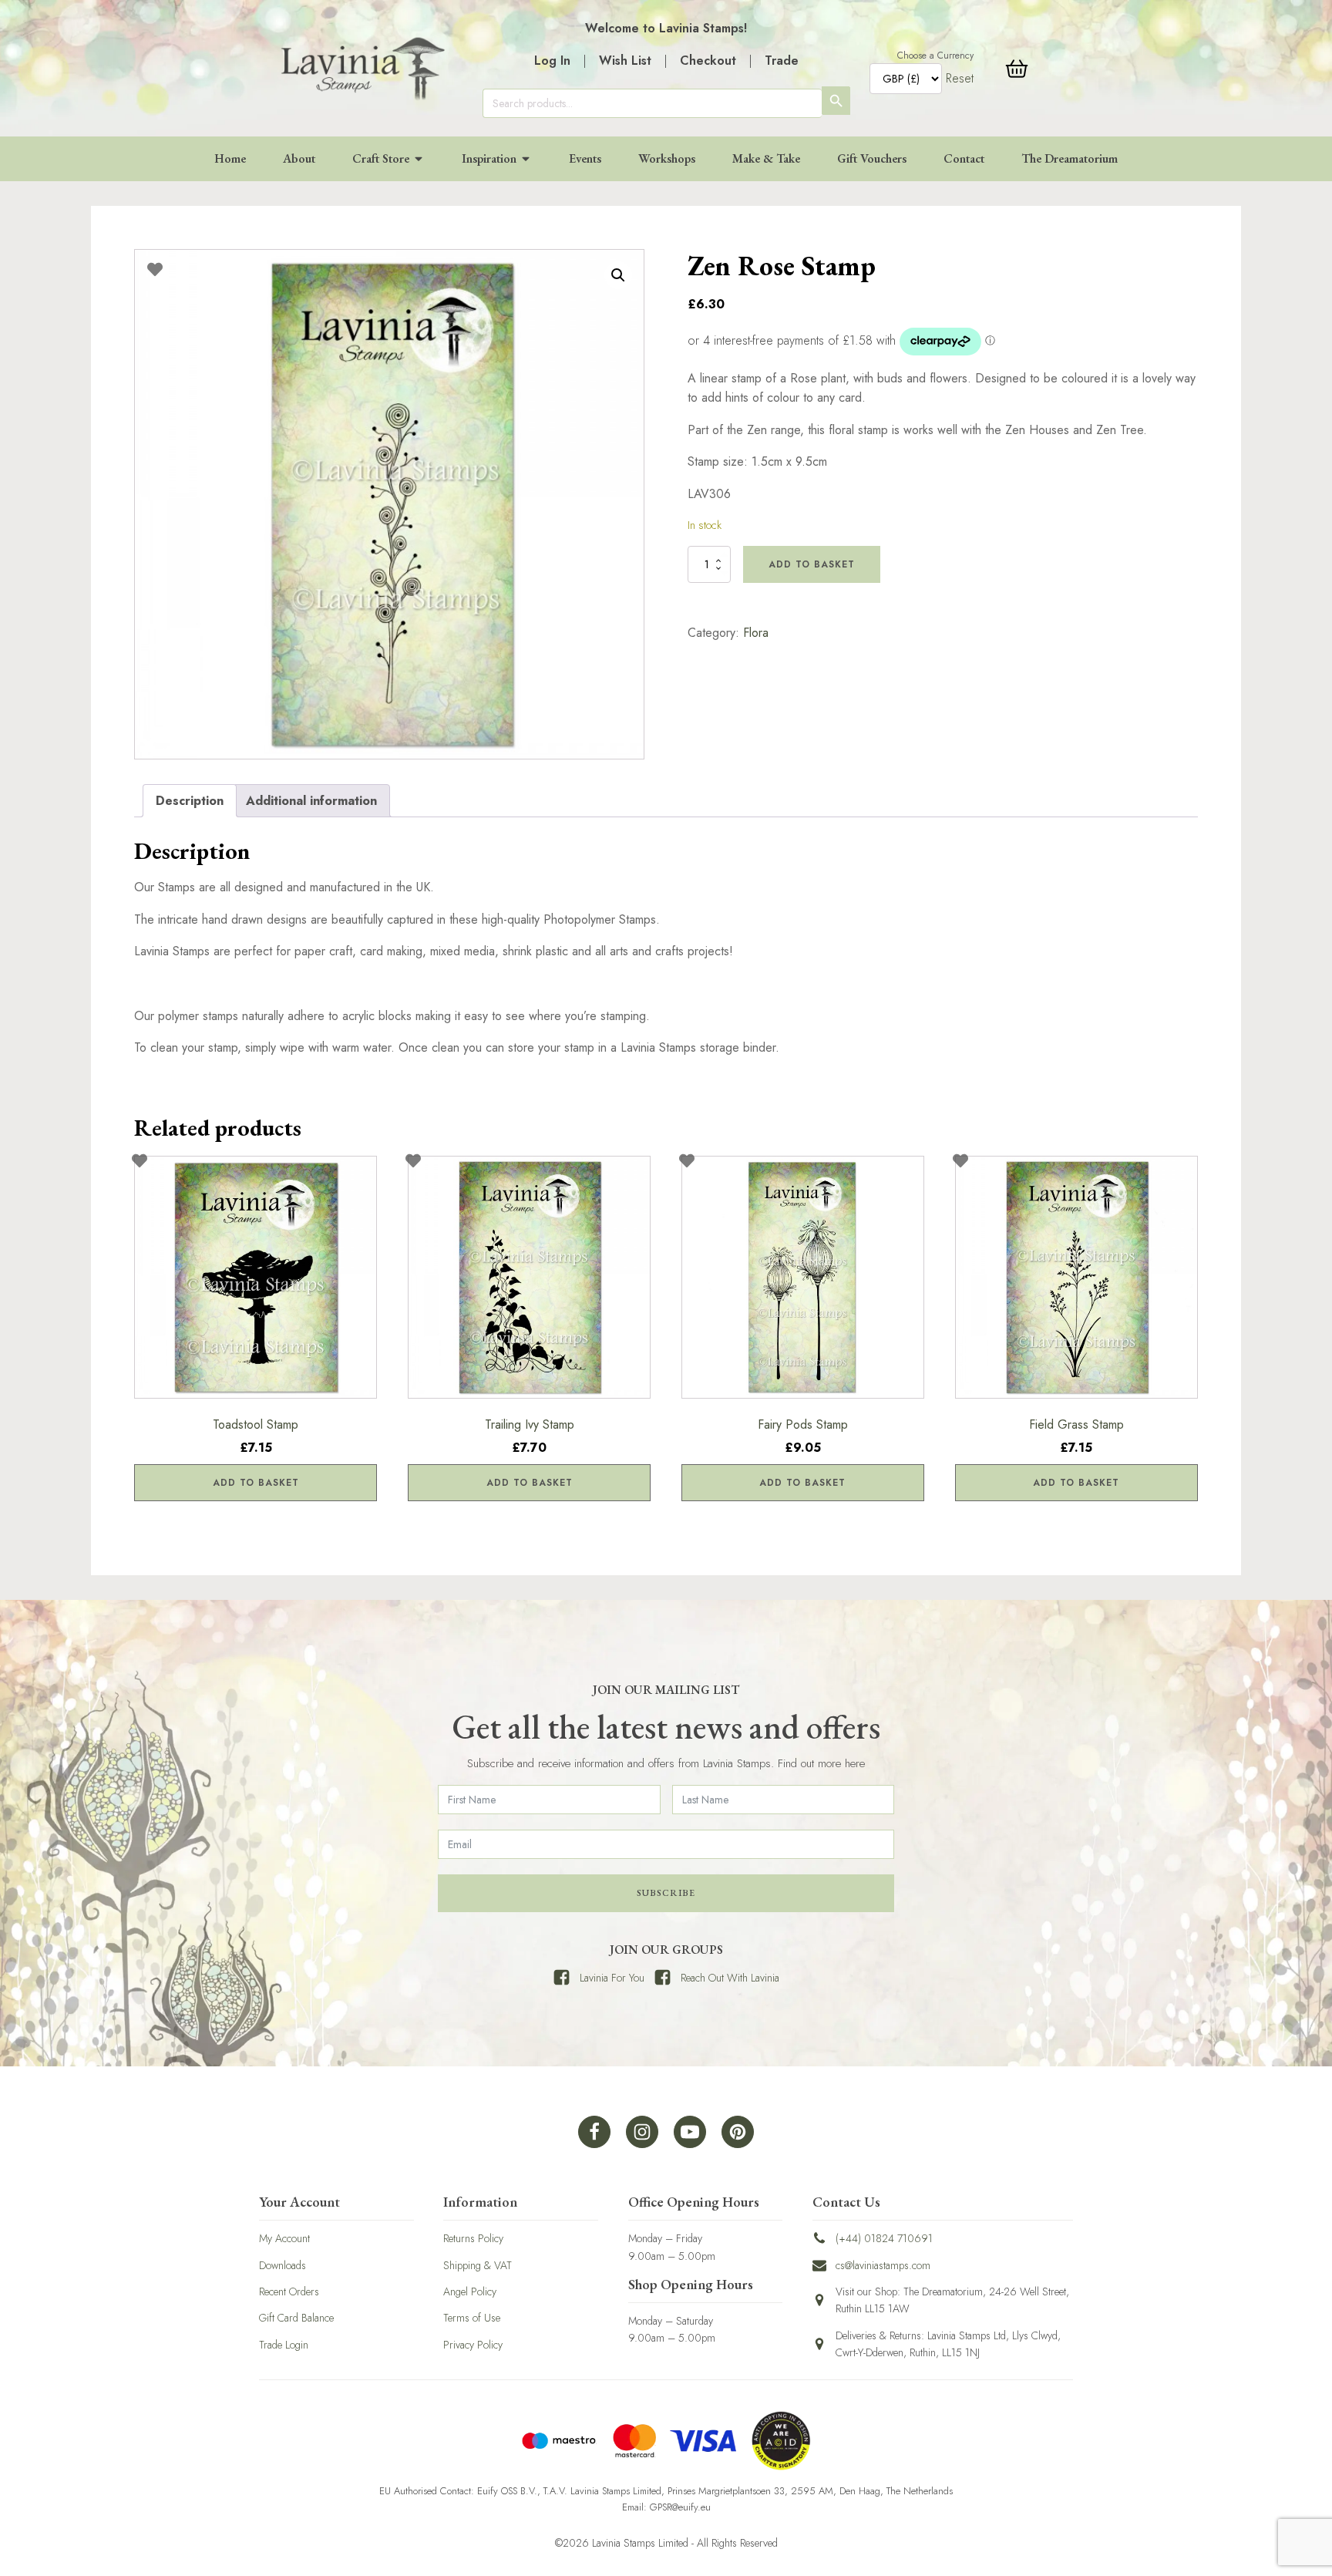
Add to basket (812, 564)
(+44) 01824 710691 (884, 2238)
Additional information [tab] (311, 801)
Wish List (625, 61)
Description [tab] (190, 801)
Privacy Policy (473, 2345)
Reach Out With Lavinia (730, 1978)
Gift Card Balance (296, 2318)
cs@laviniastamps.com (883, 2265)
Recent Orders (289, 2291)
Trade (782, 61)
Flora (756, 633)
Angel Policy (470, 2291)
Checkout (708, 61)
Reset (960, 78)
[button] (618, 275)
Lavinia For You (612, 1978)
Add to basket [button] (256, 1483)
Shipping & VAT (478, 2265)
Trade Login (284, 2345)
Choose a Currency (935, 56)
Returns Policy (473, 2238)
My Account (284, 2238)
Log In (552, 61)
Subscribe (666, 1893)
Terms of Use (472, 2318)
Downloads (283, 2265)
